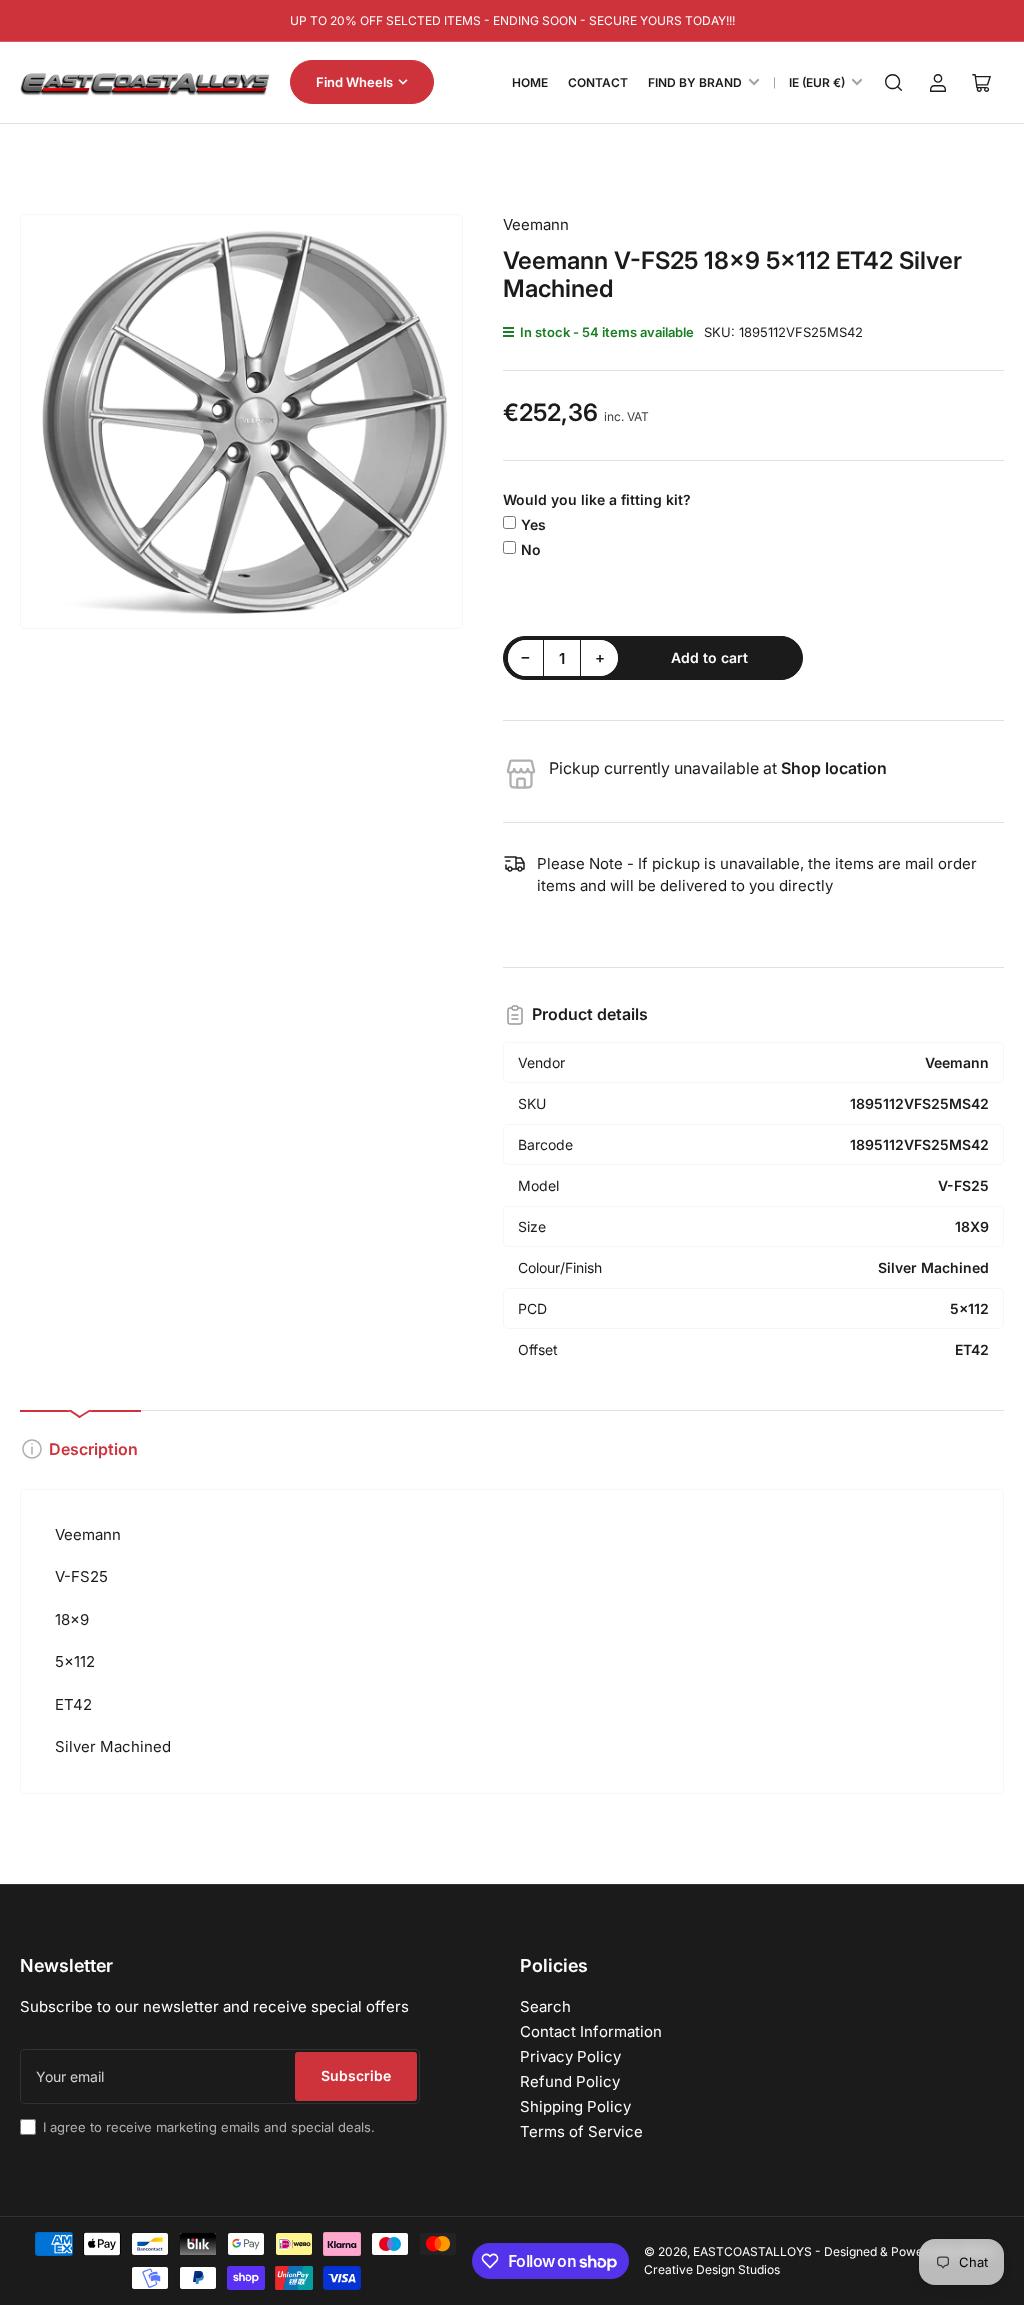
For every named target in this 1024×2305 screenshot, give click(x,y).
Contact (598, 82)
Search (545, 2006)
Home (530, 82)
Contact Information (591, 2031)
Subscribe (356, 2075)
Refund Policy (570, 2081)
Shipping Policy (575, 2106)
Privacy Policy (570, 2056)
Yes (533, 524)
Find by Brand (695, 82)
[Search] (894, 83)
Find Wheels (354, 82)
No (531, 549)
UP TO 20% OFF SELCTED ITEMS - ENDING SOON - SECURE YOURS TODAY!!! (512, 20)
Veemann (536, 224)
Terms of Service (581, 2131)
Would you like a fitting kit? (597, 499)
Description (93, 1449)
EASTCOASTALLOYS (752, 2251)
